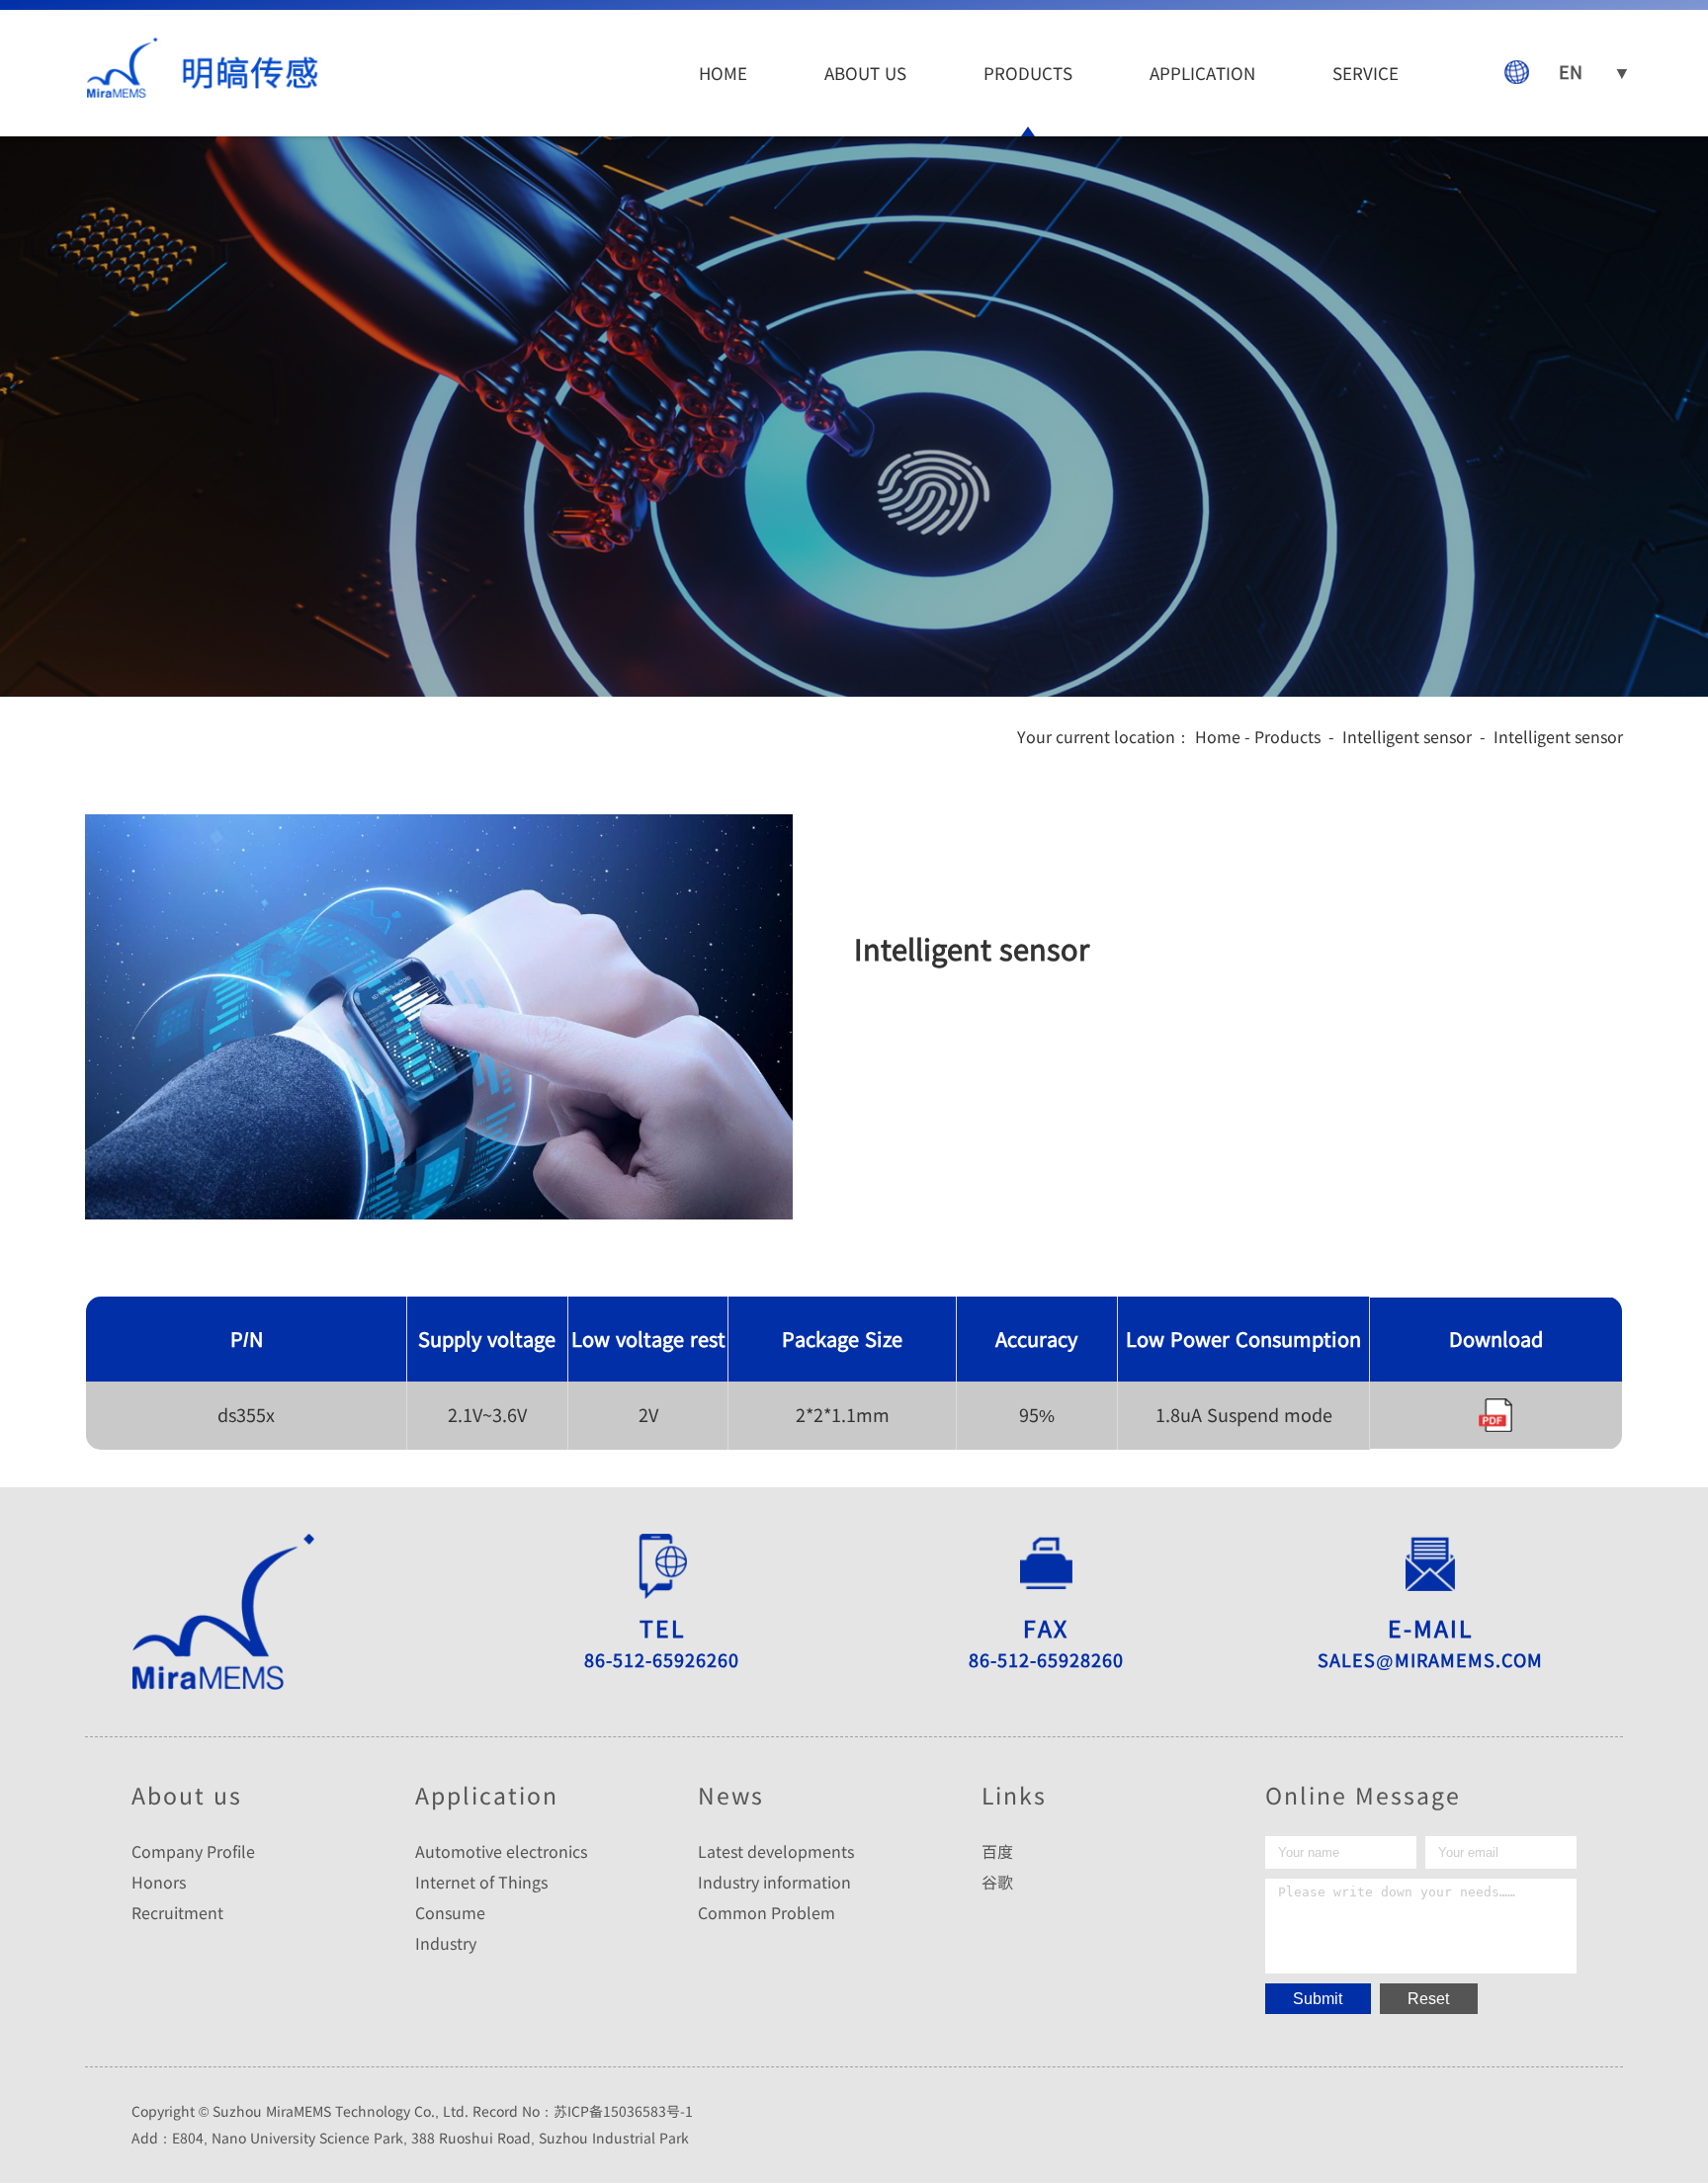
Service (1366, 73)
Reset (1428, 1999)
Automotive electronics (501, 1851)
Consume (450, 1912)
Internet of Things (481, 1882)
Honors (159, 1882)
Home (723, 73)
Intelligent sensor (1407, 736)
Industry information (774, 1882)
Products (1028, 73)
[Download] (1495, 1415)
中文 (1587, 151)
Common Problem (767, 1912)
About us (865, 73)
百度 (997, 1851)
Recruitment (177, 1912)
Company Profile (193, 1851)
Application (1202, 73)
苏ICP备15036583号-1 (623, 2111)
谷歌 (997, 1882)
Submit (1318, 1999)
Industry (446, 1943)
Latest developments (776, 1851)
